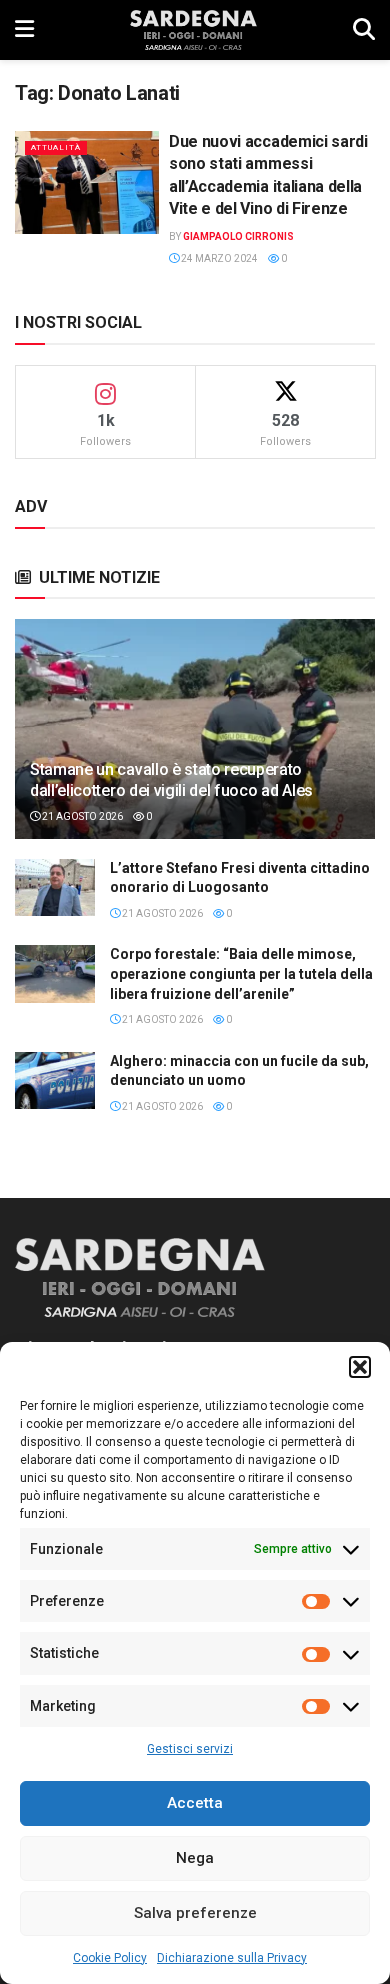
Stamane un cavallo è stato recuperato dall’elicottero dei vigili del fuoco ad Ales (171, 780)
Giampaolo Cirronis (238, 236)
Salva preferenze (195, 1913)
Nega (195, 1858)
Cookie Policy (110, 1958)
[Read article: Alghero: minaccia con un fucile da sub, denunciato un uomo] (55, 1080)
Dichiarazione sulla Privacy (232, 1958)
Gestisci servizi (190, 1749)
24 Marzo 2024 (218, 258)
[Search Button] (364, 30)
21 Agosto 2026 (81, 816)
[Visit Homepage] (193, 30)
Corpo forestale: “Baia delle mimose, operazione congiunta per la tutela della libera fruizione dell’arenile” (241, 973)
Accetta (195, 1803)
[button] (360, 1367)
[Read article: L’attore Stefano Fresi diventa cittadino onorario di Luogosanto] (55, 887)
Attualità (56, 147)
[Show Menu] (24, 30)
